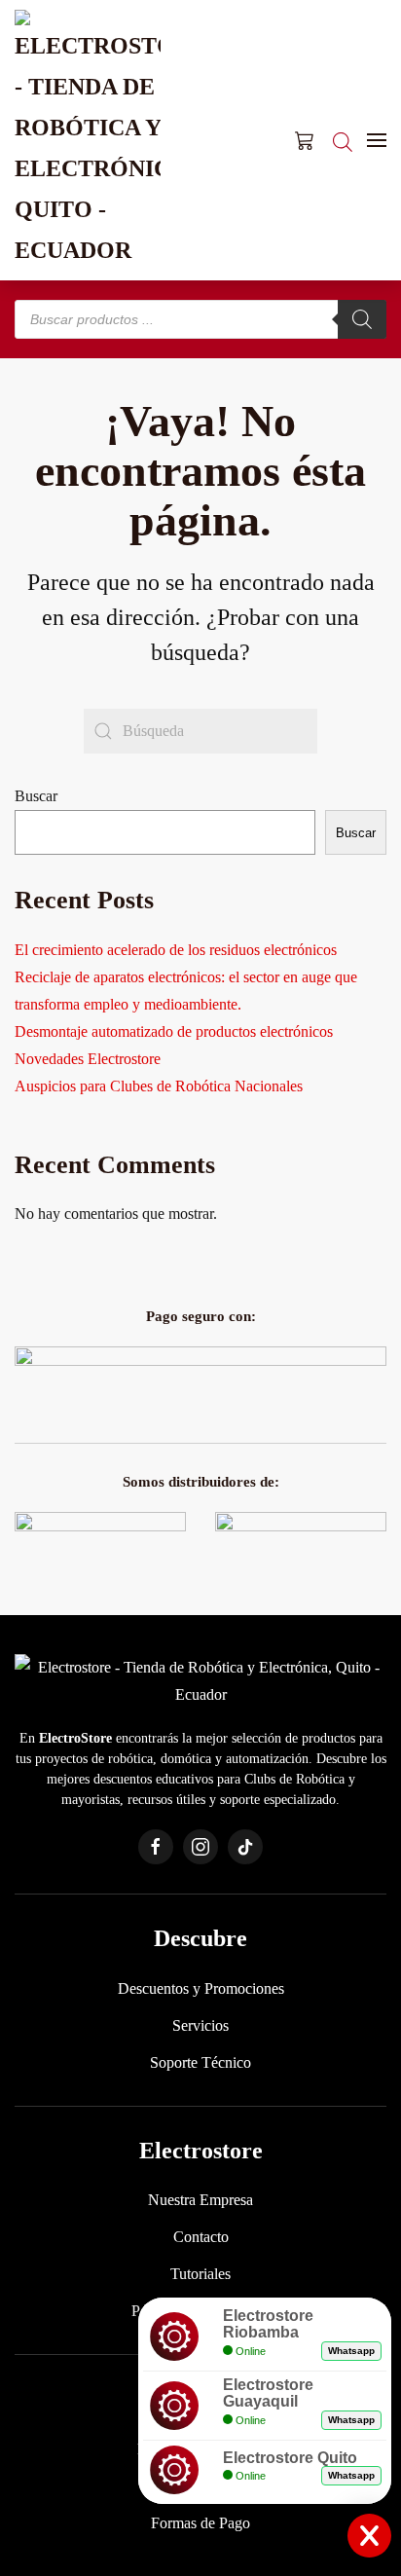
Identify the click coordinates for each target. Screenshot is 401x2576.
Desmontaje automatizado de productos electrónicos (174, 1031)
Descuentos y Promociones (201, 1988)
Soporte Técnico (200, 2062)
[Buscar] (362, 319)
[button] (377, 140)
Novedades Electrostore (88, 1059)
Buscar (36, 796)
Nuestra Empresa (200, 2200)
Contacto (201, 2237)
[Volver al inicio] (88, 140)
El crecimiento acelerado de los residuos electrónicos (176, 950)
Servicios (200, 2025)
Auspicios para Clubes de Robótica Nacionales (159, 1086)
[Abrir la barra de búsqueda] (343, 140)
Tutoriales (200, 2274)
